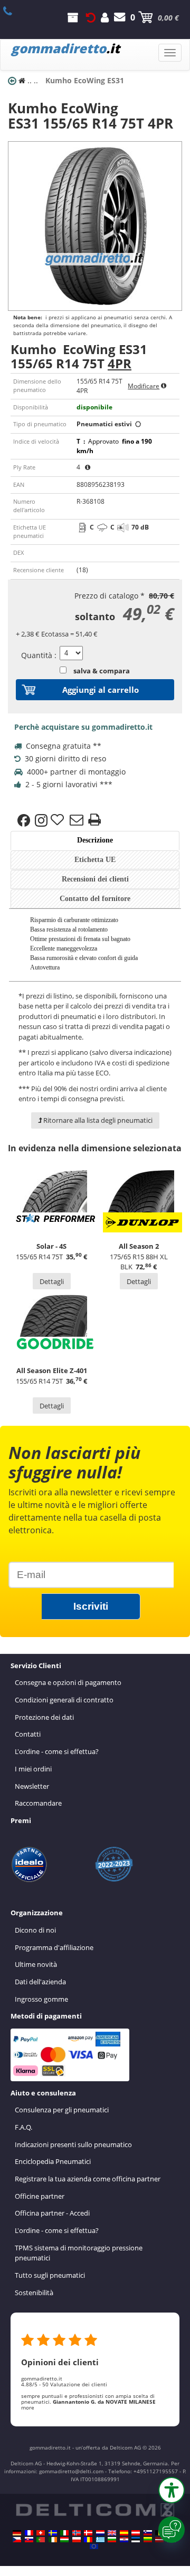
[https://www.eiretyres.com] (53, 2540)
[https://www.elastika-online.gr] (100, 2540)
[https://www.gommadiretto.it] (64, 2533)
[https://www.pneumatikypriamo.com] (29, 2540)
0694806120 (13, 11)
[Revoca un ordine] (91, 17)
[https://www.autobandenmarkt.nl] (100, 2533)
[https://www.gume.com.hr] (124, 2540)
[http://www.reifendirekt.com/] (94, 2546)
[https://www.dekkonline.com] (77, 2533)
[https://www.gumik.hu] (64, 2540)
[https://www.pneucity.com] (41, 2540)
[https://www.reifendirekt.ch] (41, 2533)
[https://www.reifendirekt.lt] (148, 2540)
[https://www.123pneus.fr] (29, 2533)
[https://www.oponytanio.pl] (77, 2540)
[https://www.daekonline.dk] (88, 2533)
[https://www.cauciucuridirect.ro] (88, 2540)
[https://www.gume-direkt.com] (148, 2533)
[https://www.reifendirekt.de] (17, 2533)
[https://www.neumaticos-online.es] (124, 2533)
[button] (172, 2490)
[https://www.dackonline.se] (53, 2533)
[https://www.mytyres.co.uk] (112, 2533)
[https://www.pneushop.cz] (17, 2540)
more (28, 2407)
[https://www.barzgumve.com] (112, 2540)
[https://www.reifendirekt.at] (136, 2533)
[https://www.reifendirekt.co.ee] (136, 2540)
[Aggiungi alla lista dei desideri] (59, 820)
